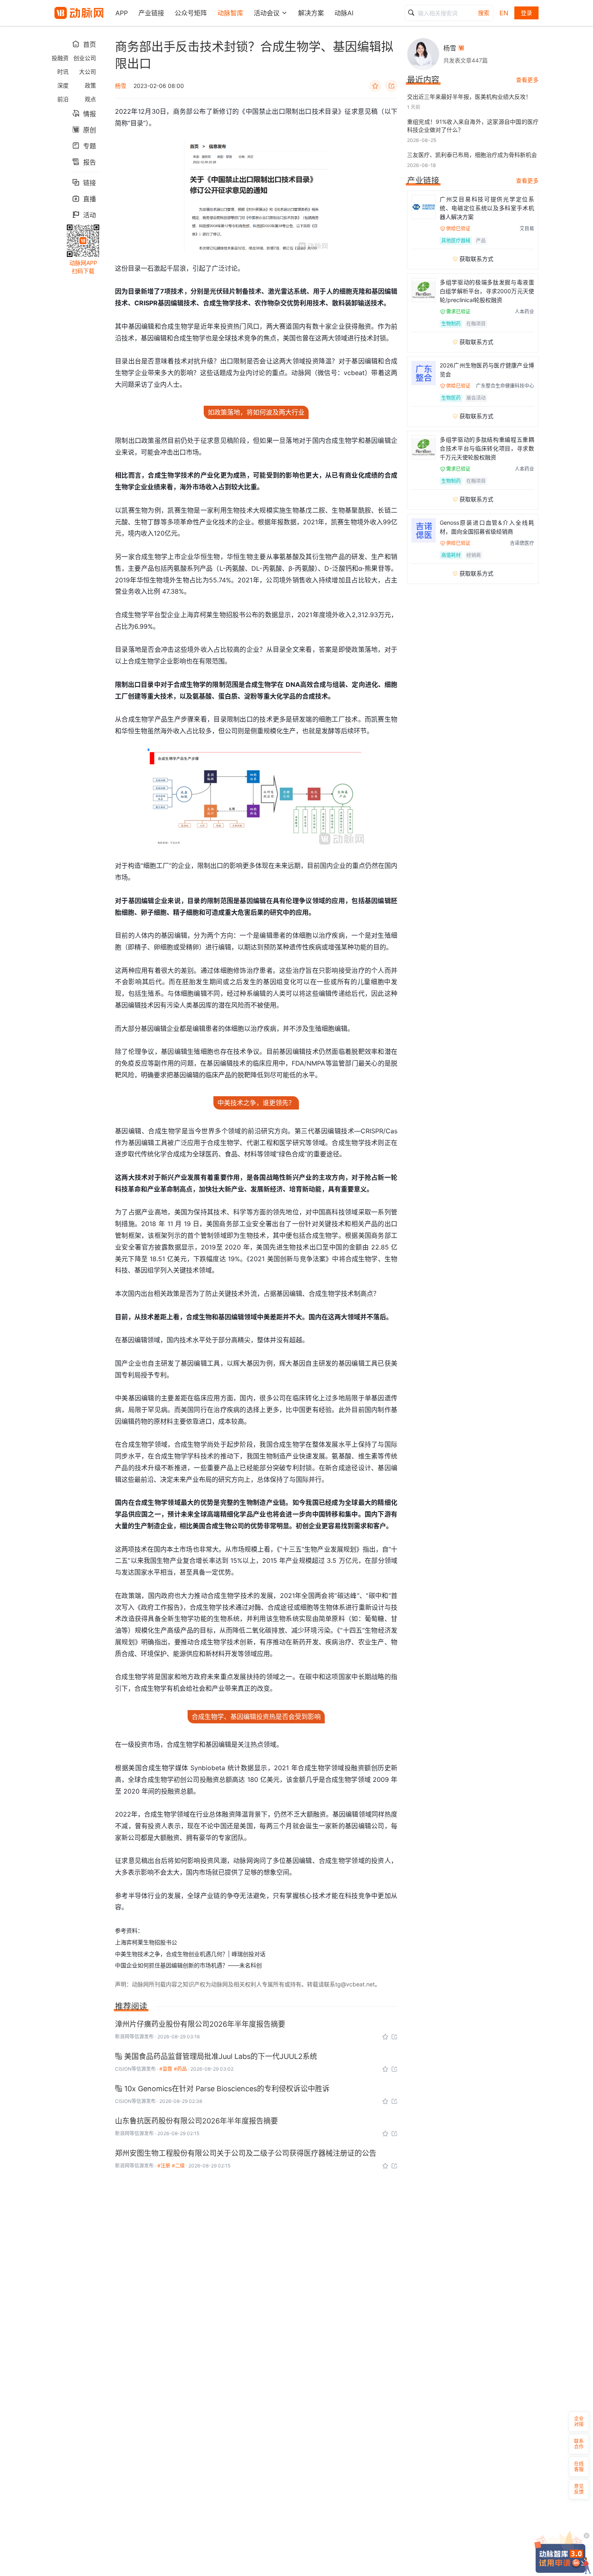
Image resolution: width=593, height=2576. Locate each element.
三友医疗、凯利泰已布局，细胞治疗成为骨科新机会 (472, 155)
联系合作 (579, 2444)
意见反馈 (579, 2489)
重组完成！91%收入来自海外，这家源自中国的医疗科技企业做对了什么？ (473, 126)
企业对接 (579, 2421)
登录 (526, 13)
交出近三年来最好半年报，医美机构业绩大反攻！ (469, 97)
